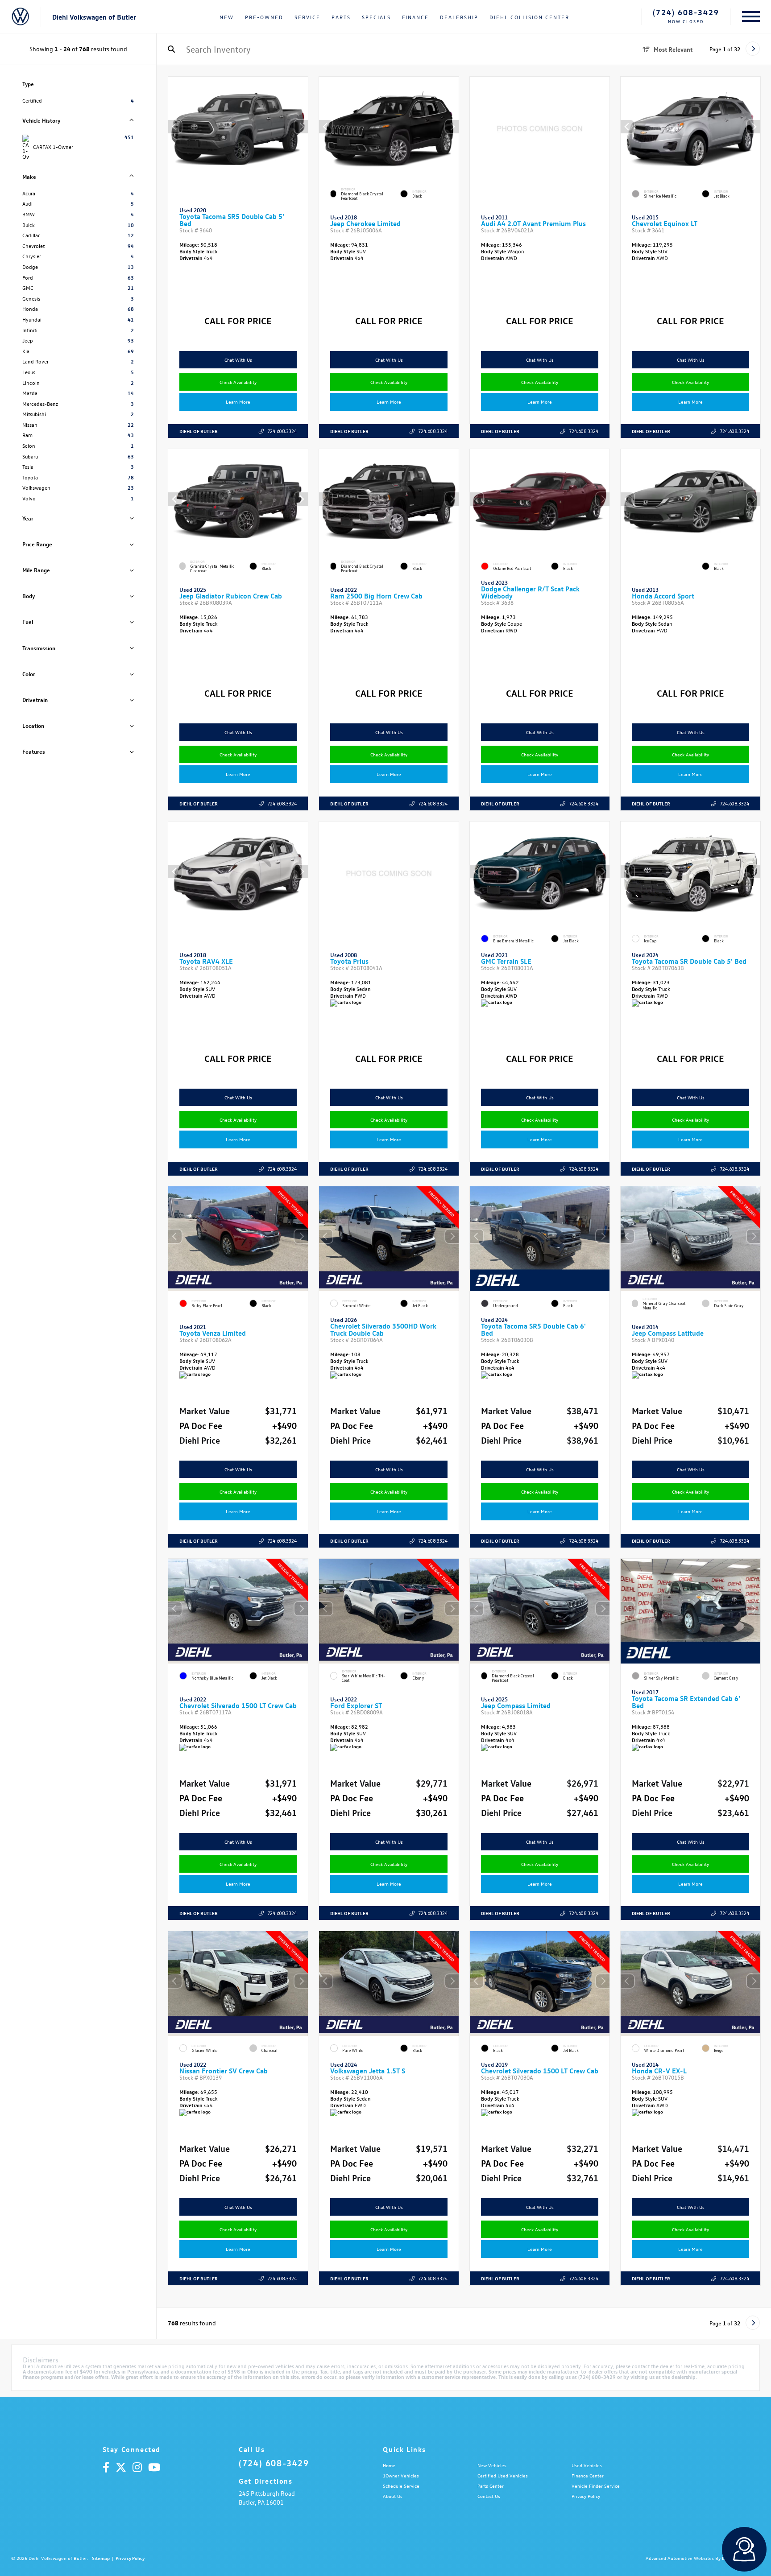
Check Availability (238, 382)
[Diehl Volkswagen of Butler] (20, 17)
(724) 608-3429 (686, 12)
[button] (301, 127)
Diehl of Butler (199, 431)
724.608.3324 (282, 431)
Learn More (238, 402)
